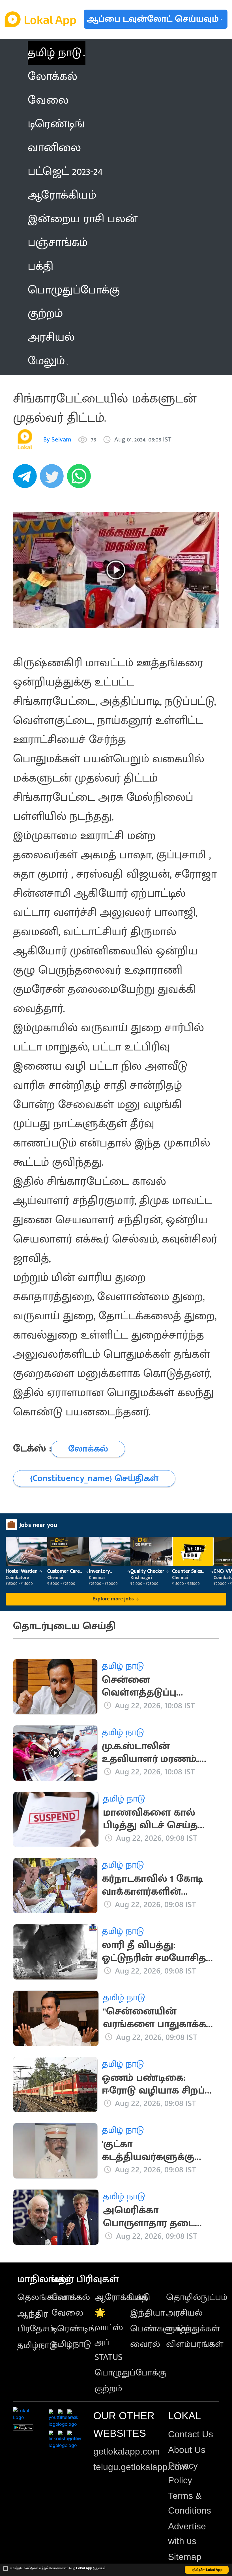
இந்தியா (147, 2313)
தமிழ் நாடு (55, 53)
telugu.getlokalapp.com (140, 2467)
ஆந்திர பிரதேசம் (36, 2321)
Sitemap (185, 2557)
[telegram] (27, 479)
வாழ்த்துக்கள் (193, 2329)
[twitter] (53, 479)
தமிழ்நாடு (37, 2345)
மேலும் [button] (46, 361)
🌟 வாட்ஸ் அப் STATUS (109, 2335)
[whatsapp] (81, 479)
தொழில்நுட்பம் (197, 2297)
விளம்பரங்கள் (195, 2344)
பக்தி (140, 2297)
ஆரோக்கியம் (121, 2297)
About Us (187, 2450)
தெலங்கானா (44, 2297)
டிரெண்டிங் (74, 2329)
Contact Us (191, 2434)
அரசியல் (184, 2313)
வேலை (67, 2313)
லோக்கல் (71, 2297)
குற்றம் (108, 2389)
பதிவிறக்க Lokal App (207, 2570)
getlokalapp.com (127, 2451)
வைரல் (145, 2344)
